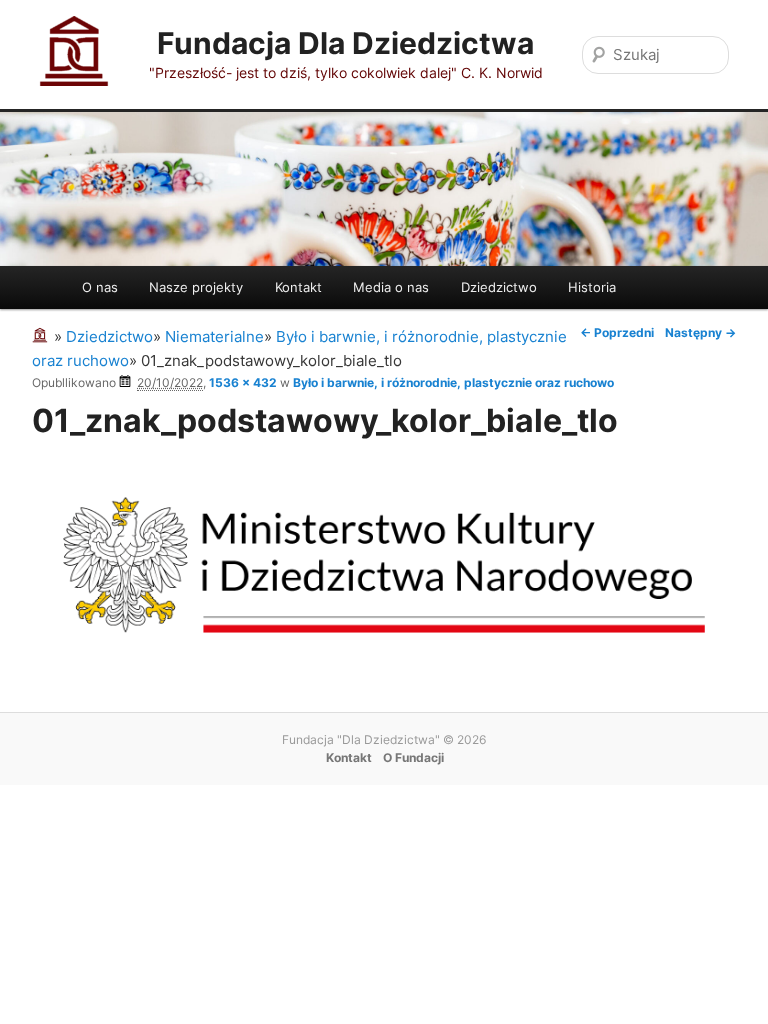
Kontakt (298, 287)
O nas (100, 287)
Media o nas (391, 287)
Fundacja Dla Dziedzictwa (345, 43)
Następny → (700, 332)
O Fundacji (413, 757)
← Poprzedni (617, 332)
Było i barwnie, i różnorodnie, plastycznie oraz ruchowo (453, 382)
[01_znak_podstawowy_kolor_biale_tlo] (384, 658)
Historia (592, 287)
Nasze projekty (196, 287)
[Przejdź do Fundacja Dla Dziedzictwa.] (43, 336)
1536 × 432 (243, 382)
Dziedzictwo (499, 287)
